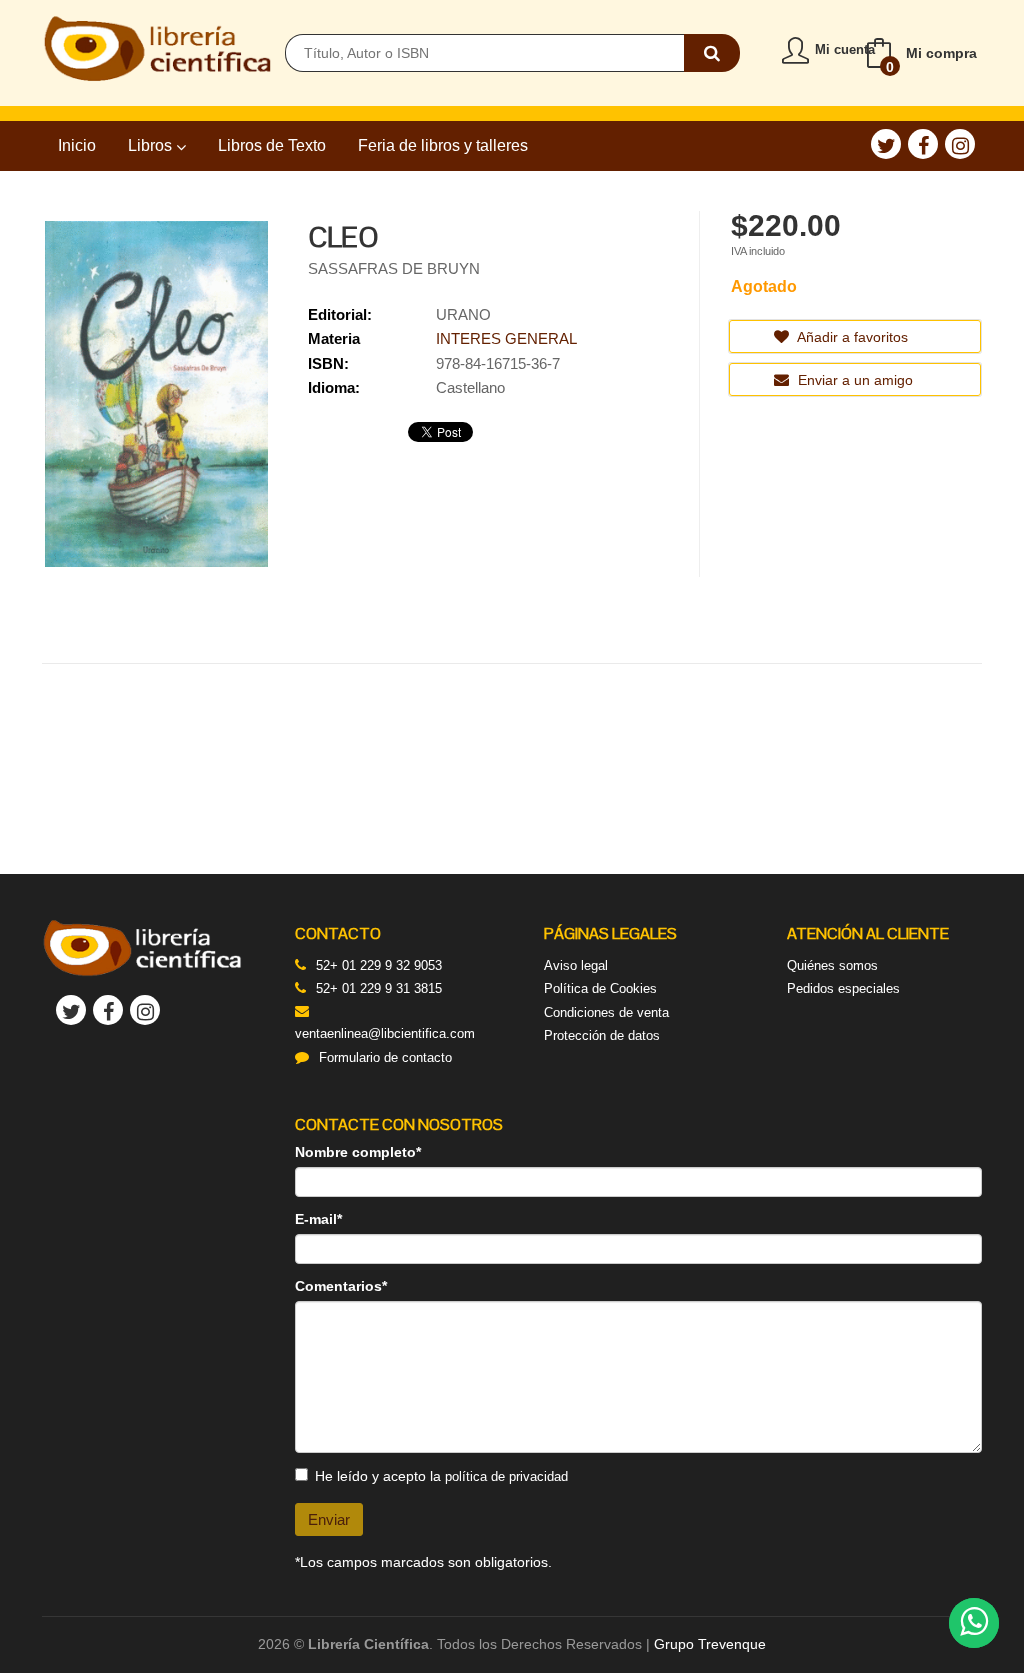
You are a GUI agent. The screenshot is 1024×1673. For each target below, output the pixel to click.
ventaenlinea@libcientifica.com (385, 1033)
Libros (152, 145)
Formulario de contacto (385, 1057)
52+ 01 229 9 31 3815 (379, 988)
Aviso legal (576, 965)
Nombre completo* (358, 1152)
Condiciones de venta (606, 1012)
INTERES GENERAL (506, 338)
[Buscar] (712, 53)
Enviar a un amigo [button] (853, 380)
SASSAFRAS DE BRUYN (394, 268)
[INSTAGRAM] (960, 144)
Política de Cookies (600, 988)
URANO (463, 314)
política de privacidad (506, 1476)
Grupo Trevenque (710, 1644)
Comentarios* (341, 1286)
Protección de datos (602, 1035)
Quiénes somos (832, 965)
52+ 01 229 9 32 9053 (379, 965)
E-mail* (318, 1219)
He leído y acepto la (441, 1476)
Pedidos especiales (843, 988)
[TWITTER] (886, 144)
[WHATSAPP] (974, 1623)
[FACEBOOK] (923, 144)
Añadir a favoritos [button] (851, 337)
